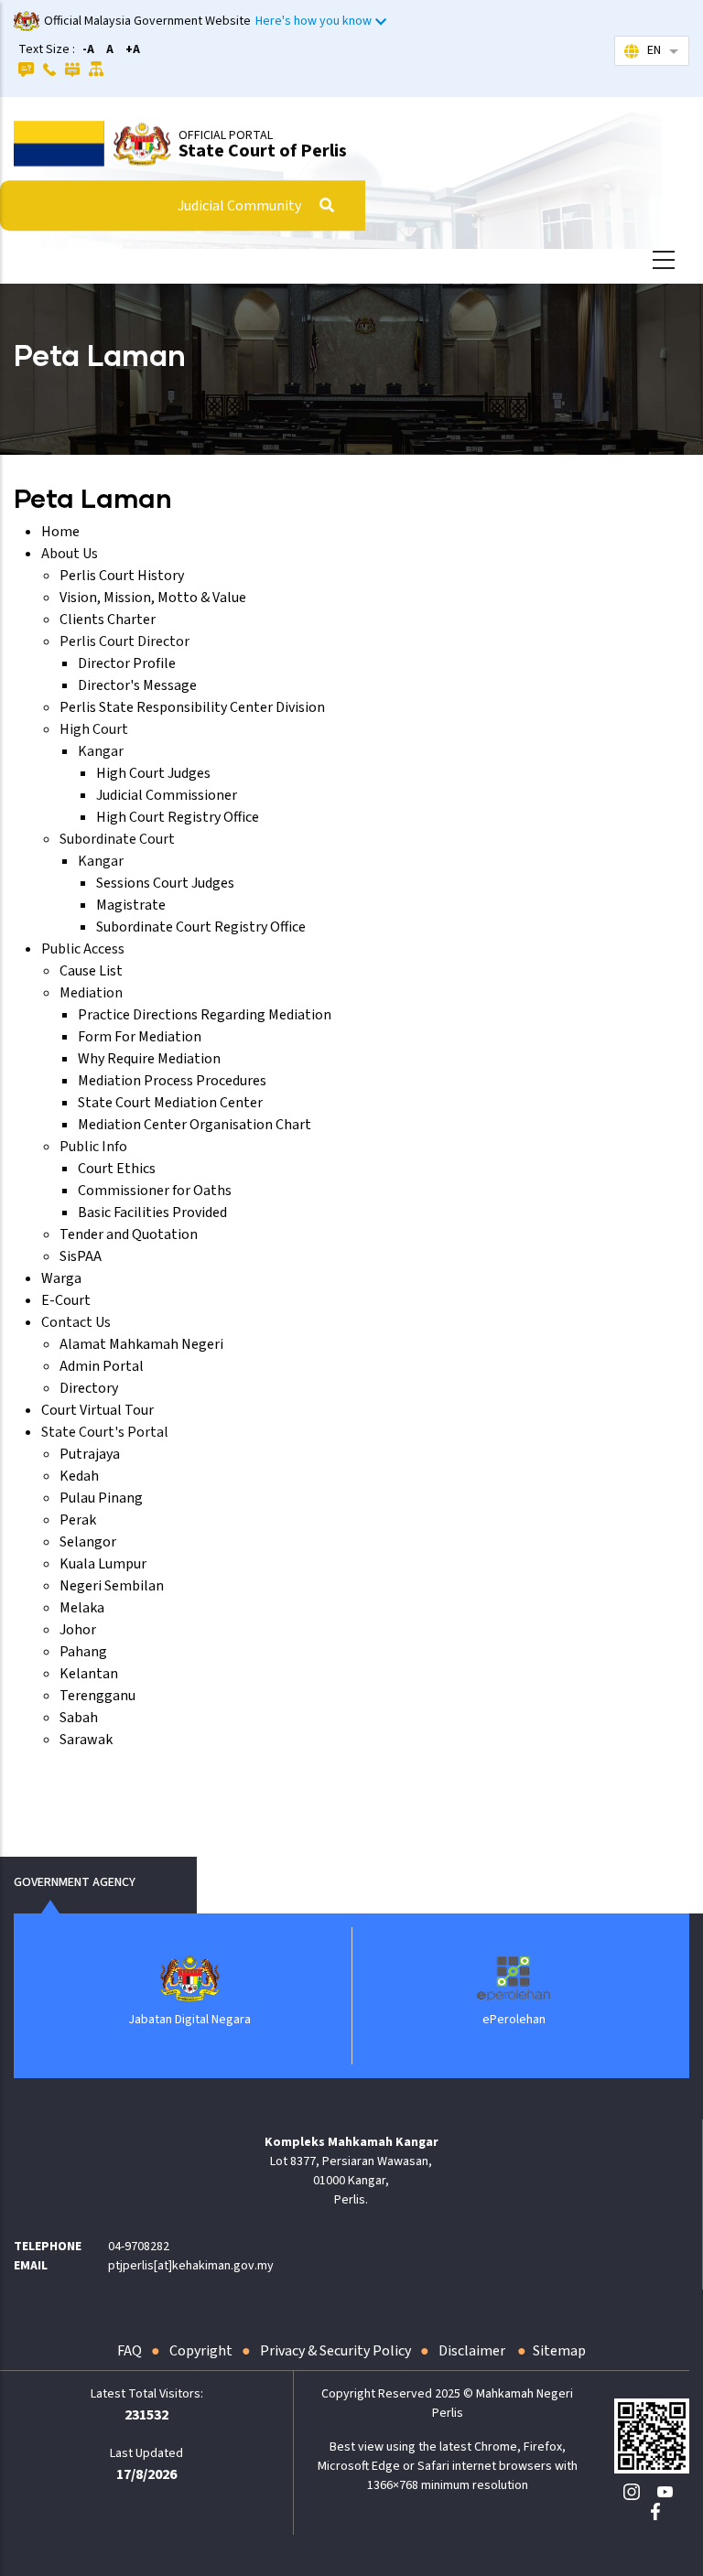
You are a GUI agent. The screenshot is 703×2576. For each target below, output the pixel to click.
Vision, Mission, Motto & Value (153, 598)
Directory (89, 1388)
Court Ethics (117, 1169)
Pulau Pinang (101, 1498)
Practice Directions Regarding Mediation (205, 1015)
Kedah (79, 1476)
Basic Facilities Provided (152, 1213)
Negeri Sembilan (112, 1586)
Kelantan (89, 1674)
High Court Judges (153, 773)
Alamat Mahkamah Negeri (141, 1344)
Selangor (88, 1542)
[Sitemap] (97, 69)
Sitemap (559, 2351)
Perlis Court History (122, 576)
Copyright (201, 2351)
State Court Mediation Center (170, 1103)
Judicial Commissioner (167, 795)
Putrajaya (90, 1454)
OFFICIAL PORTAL (226, 135)
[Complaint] (72, 69)
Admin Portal (102, 1366)
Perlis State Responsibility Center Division (192, 707)
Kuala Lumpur (103, 1564)
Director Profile (127, 663)
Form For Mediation (140, 1037)
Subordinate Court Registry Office (201, 927)
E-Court (66, 1300)
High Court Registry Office (178, 817)
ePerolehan (448, 2020)
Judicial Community (239, 206)
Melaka (82, 1608)
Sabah (79, 1718)
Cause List (91, 971)
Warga (61, 1278)
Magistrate (131, 905)
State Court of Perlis (263, 151)
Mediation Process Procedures (172, 1081)
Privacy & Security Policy (335, 2351)
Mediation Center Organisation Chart (195, 1125)
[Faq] (26, 69)
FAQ (130, 2351)
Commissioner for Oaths (155, 1191)
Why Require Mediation (149, 1059)
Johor (78, 1630)
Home (60, 532)
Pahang (83, 1652)
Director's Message (137, 685)
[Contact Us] (49, 69)
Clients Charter (108, 620)
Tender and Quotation (129, 1234)
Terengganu (97, 1696)
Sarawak (86, 1740)
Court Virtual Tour (97, 1410)
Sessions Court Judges (165, 883)
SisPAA (81, 1256)
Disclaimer (473, 2351)
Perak (78, 1520)
